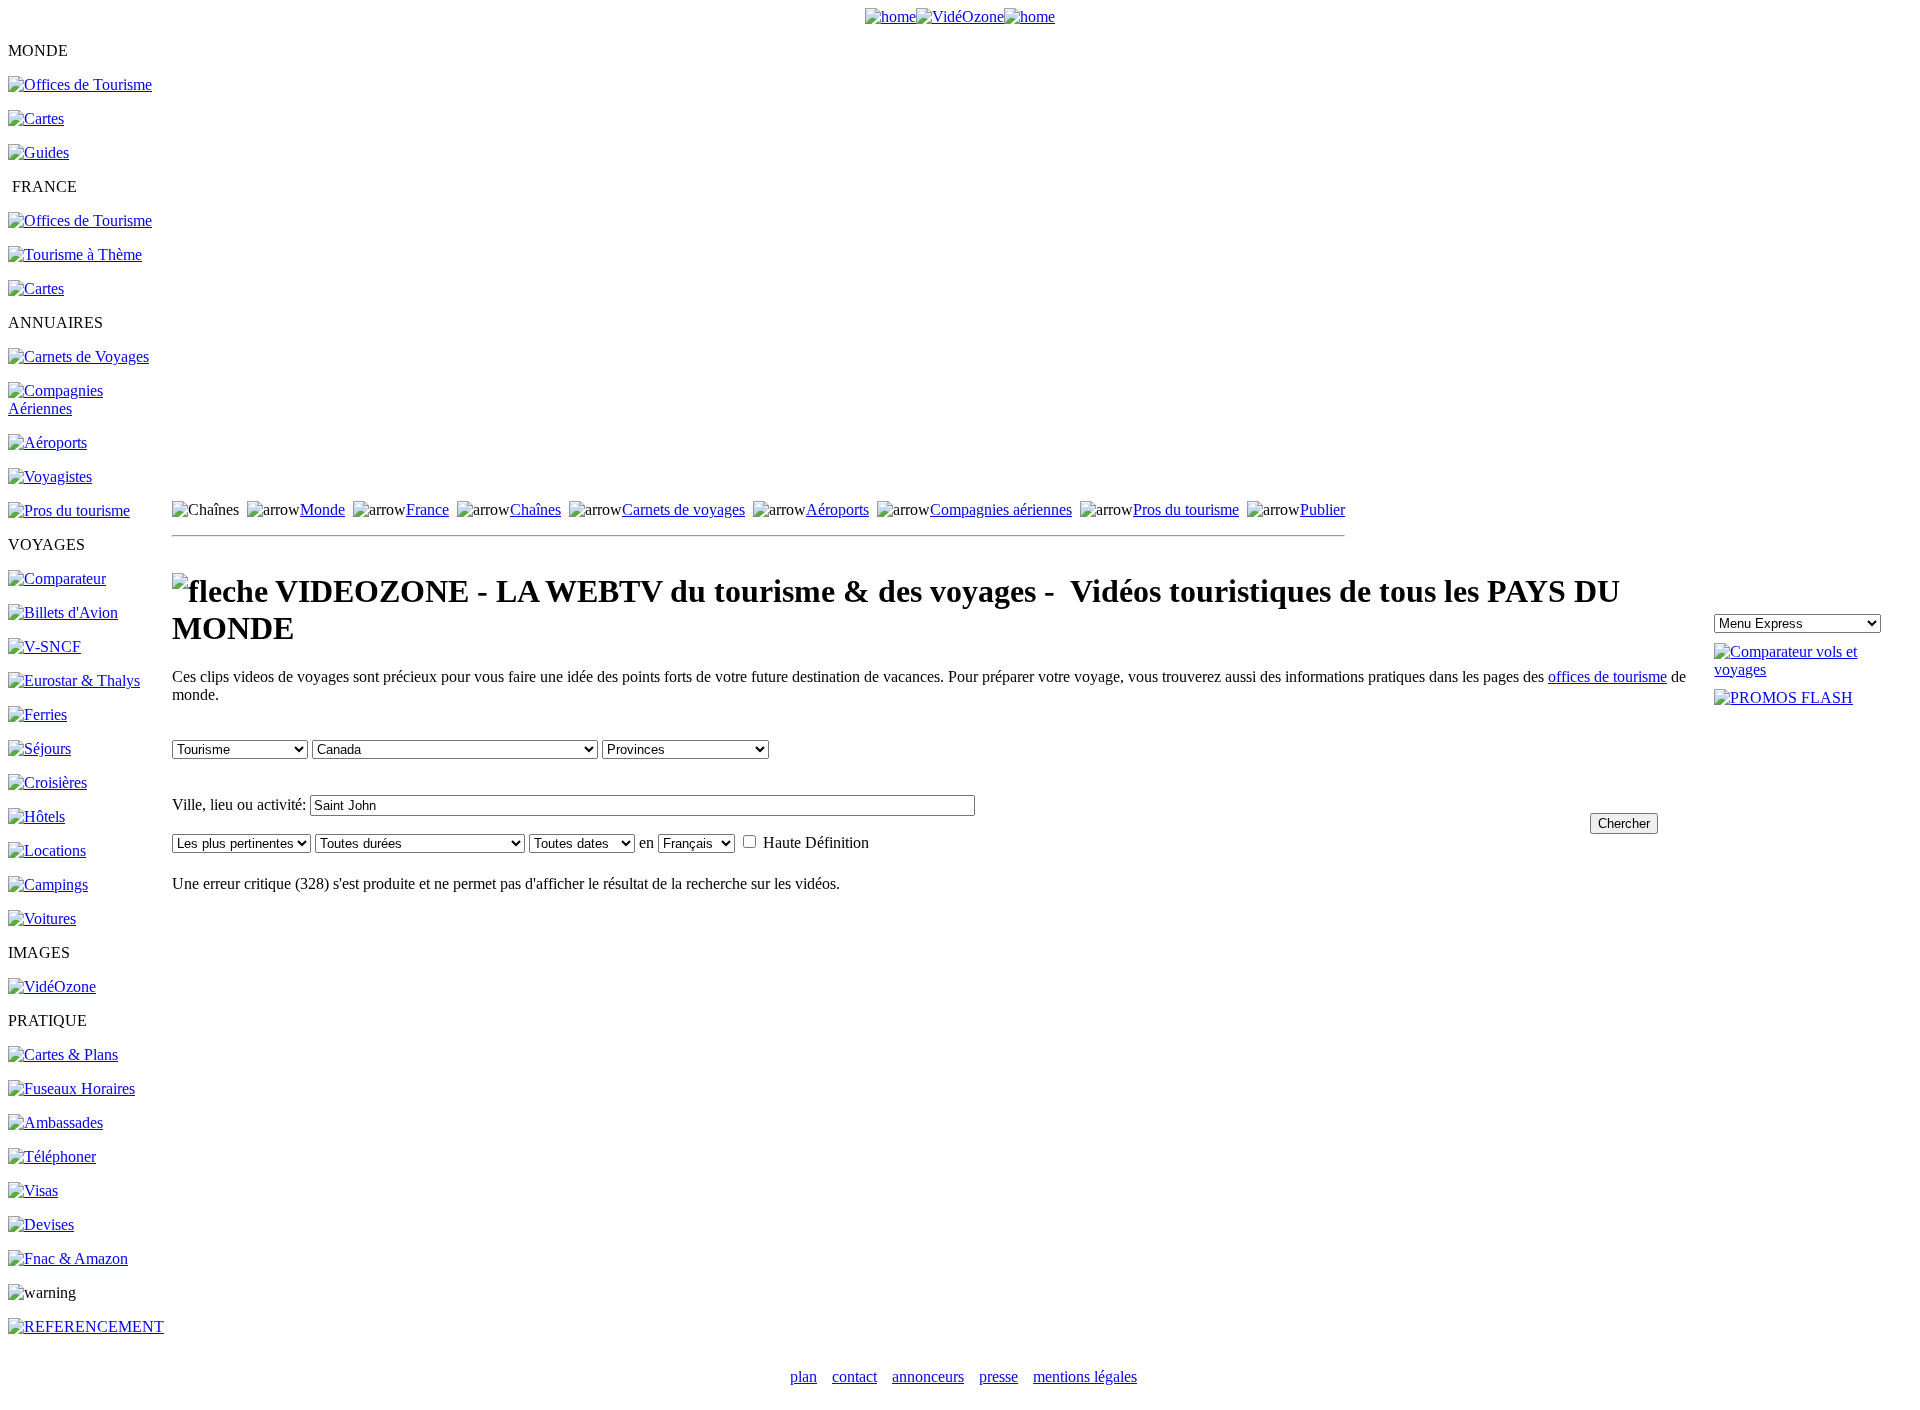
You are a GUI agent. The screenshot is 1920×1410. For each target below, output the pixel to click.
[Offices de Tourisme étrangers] (80, 84)
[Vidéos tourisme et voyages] (52, 986)
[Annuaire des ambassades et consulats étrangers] (55, 1122)
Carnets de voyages (683, 509)
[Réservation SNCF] (44, 646)
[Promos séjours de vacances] (39, 748)
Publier (1322, 509)
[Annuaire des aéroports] (47, 442)
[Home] (890, 16)
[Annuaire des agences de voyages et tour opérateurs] (50, 476)
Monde (322, 509)
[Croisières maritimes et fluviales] (47, 782)
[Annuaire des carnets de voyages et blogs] (78, 356)
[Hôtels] (36, 816)
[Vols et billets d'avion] (63, 612)
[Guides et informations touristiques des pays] (38, 152)
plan (803, 1376)
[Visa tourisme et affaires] (33, 1190)
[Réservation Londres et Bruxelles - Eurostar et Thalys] (74, 680)
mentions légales (1085, 1376)
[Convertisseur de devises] (41, 1224)
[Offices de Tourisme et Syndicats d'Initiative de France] (80, 220)
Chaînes (535, 509)
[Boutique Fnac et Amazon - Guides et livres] (68, 1258)
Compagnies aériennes (1001, 509)
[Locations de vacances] (47, 850)
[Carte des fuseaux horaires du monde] (71, 1088)
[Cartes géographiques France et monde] (63, 1054)
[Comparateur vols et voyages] (57, 578)
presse (998, 1376)
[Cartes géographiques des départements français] (36, 288)
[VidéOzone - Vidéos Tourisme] (960, 16)
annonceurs (928, 1376)
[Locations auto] (42, 918)
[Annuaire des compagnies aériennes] (88, 408)
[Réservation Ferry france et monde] (37, 714)
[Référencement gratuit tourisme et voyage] (86, 1326)
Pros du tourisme (1186, 509)
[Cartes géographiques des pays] (36, 118)
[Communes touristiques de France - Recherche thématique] (75, 254)
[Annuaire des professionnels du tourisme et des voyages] (69, 510)
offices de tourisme (1607, 676)
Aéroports (837, 509)
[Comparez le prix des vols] (1813, 669)
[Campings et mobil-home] (48, 884)
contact (854, 1376)
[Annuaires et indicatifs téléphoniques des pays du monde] (52, 1156)
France (427, 509)
